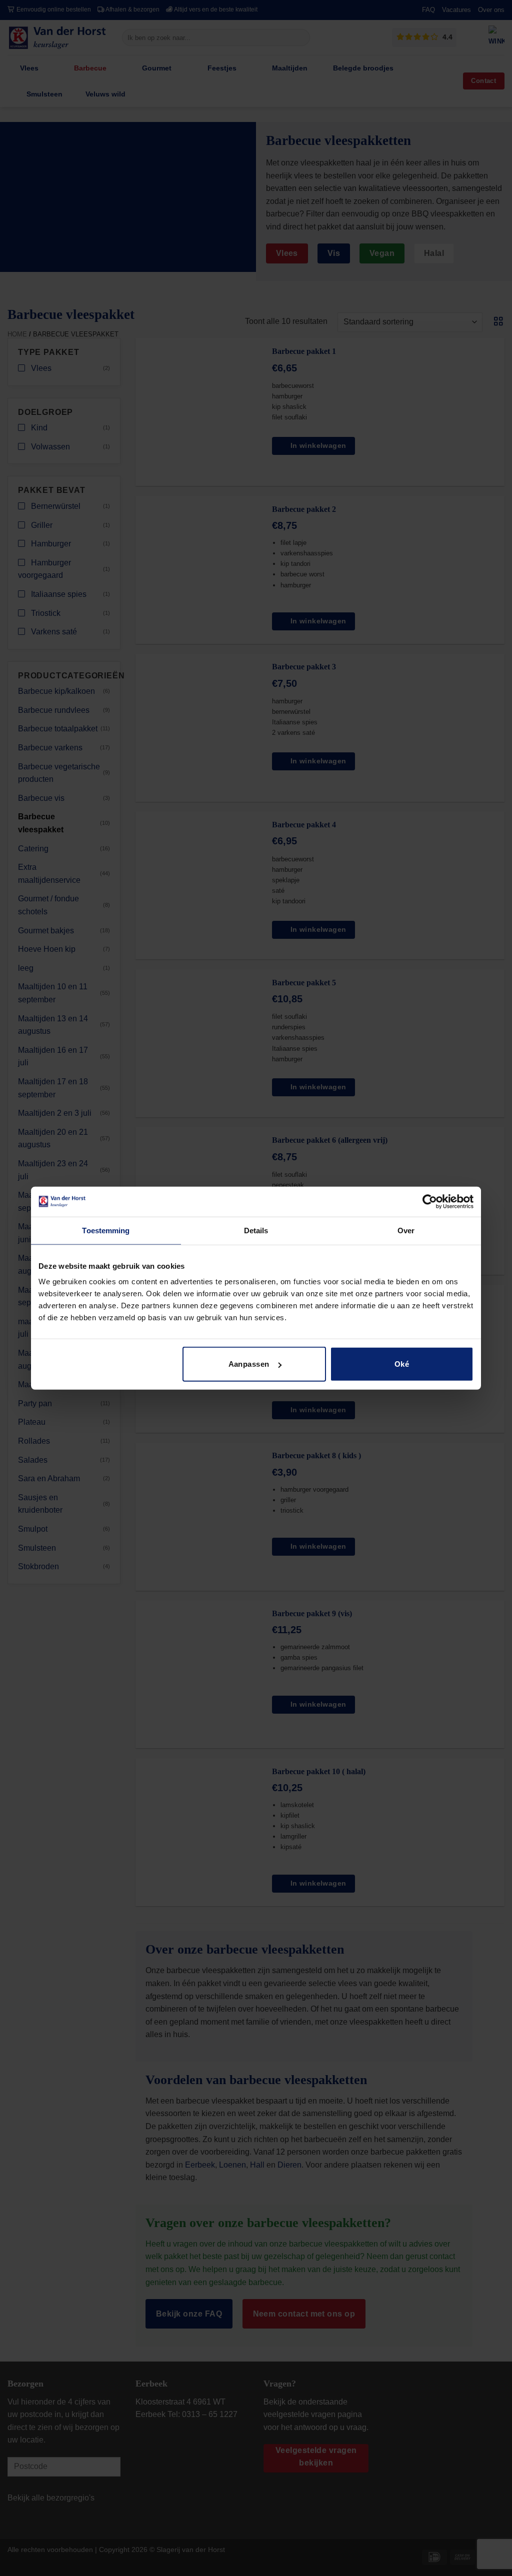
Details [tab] (256, 1230)
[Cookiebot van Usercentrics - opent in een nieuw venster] (430, 1201)
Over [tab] (406, 1230)
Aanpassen (249, 1364)
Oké (402, 1364)
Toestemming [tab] (106, 1230)
